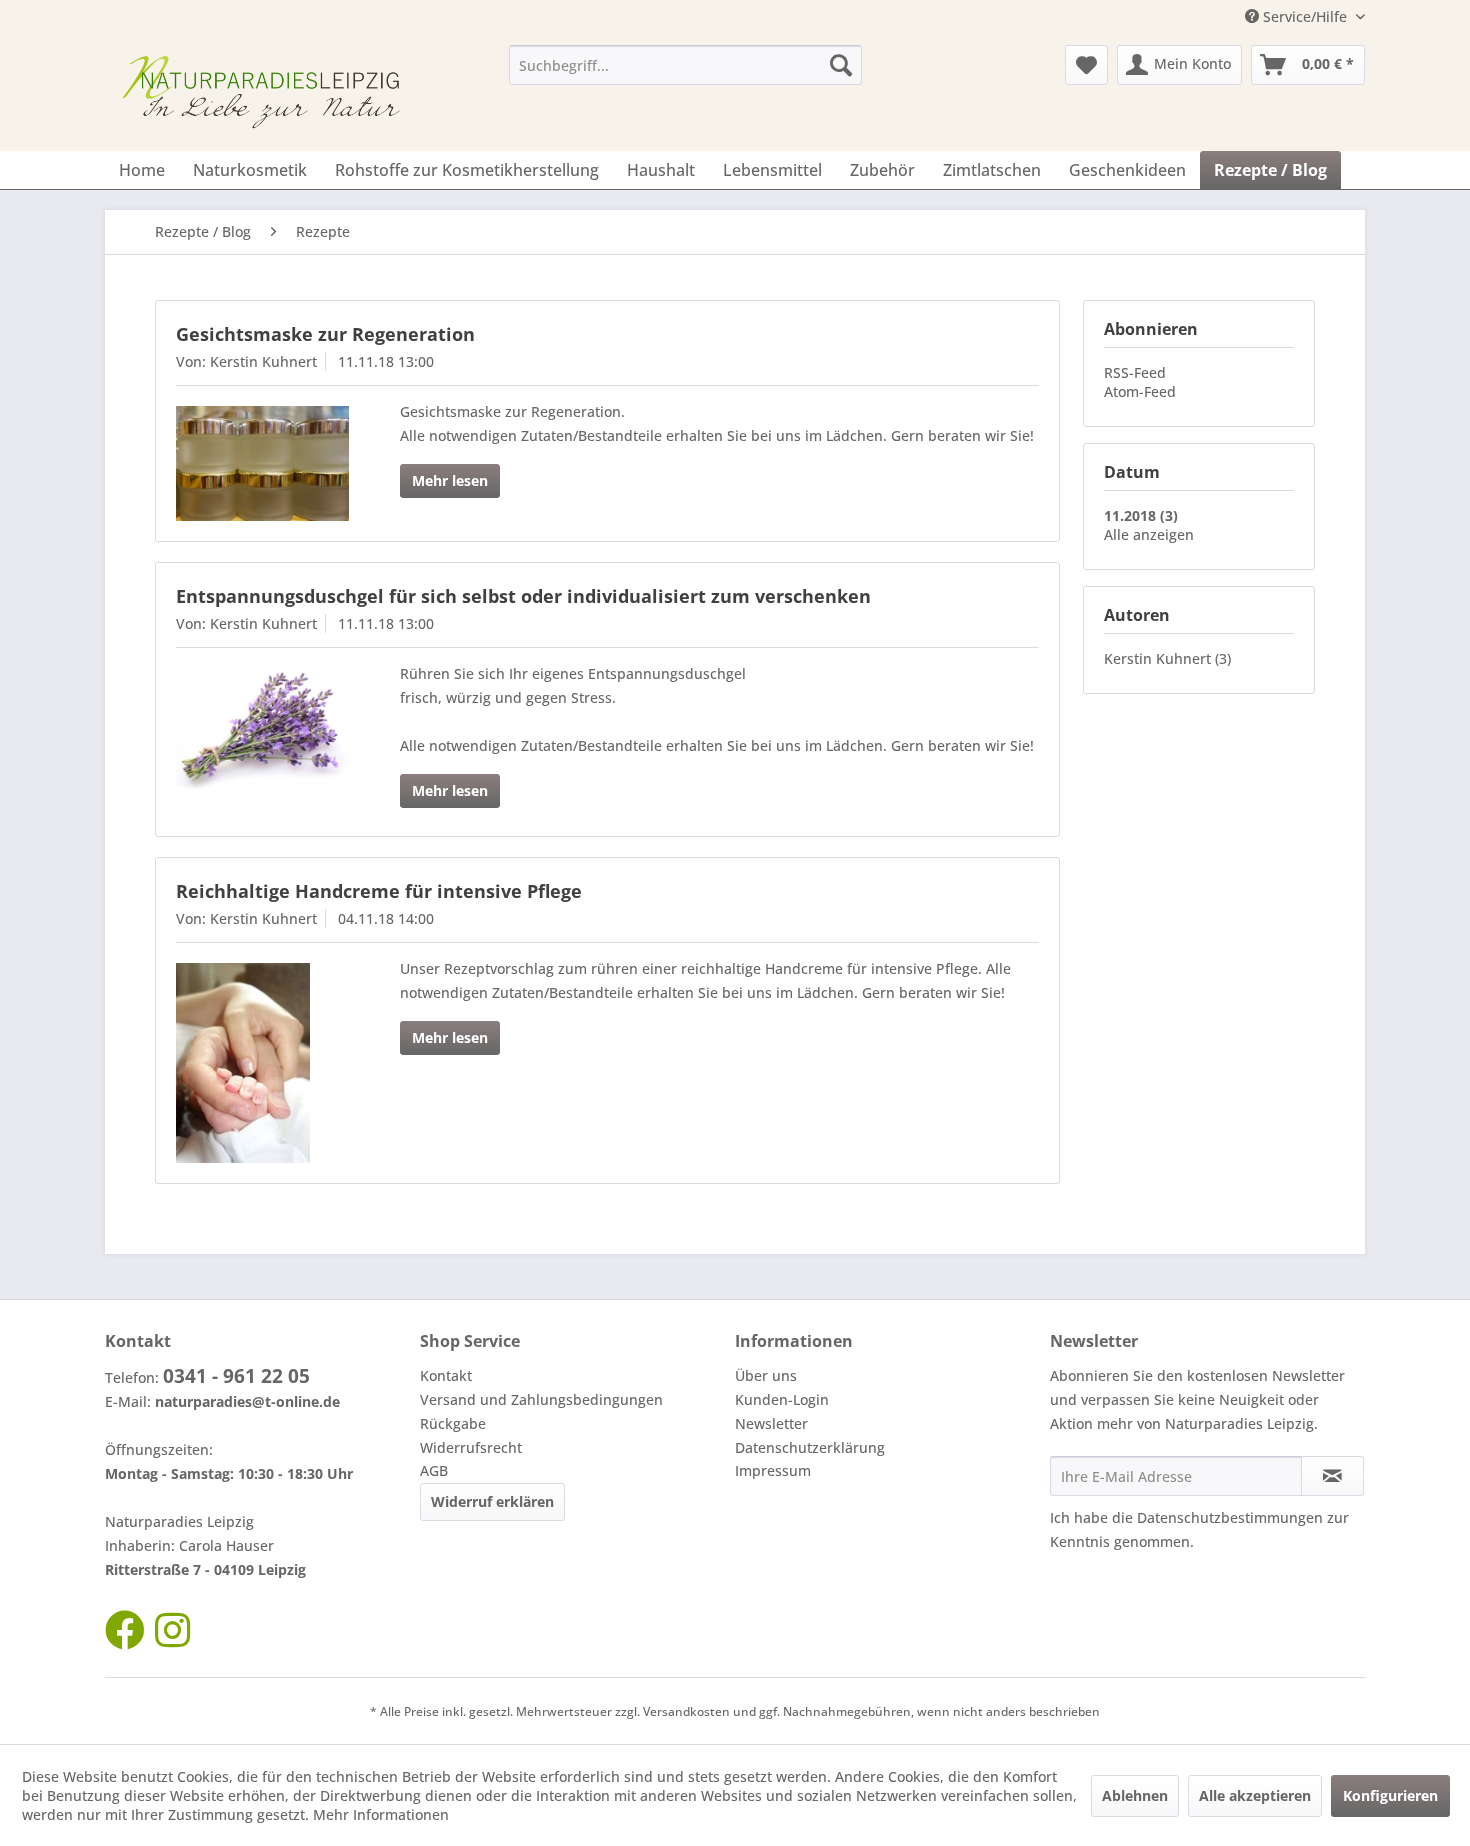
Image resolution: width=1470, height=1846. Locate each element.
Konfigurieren (1390, 1795)
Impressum (773, 1470)
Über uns (766, 1375)
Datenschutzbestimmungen (1230, 1517)
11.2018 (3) (1141, 515)
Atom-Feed (1140, 391)
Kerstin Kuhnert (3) (1167, 658)
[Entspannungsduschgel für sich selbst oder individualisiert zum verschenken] (262, 729)
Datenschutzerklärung (810, 1447)
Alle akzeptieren (1255, 1795)
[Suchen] (841, 65)
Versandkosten (686, 1711)
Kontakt (446, 1375)
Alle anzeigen (1149, 534)
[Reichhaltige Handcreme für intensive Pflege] (262, 1063)
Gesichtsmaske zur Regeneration (325, 334)
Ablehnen (1135, 1795)
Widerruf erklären (492, 1501)
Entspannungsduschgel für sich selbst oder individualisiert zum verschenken (523, 596)
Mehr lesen (450, 480)
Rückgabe (453, 1423)
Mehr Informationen (381, 1814)
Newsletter (771, 1423)
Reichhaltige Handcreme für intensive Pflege (379, 891)
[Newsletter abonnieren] (1332, 1476)
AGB (434, 1470)
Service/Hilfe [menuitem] (1305, 16)
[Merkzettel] (1086, 65)
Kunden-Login (782, 1399)
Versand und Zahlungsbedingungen (541, 1399)
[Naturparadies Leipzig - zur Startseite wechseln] (266, 93)
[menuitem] (685, 65)
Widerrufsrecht (471, 1447)
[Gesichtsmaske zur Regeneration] (262, 463)
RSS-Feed (1135, 372)
